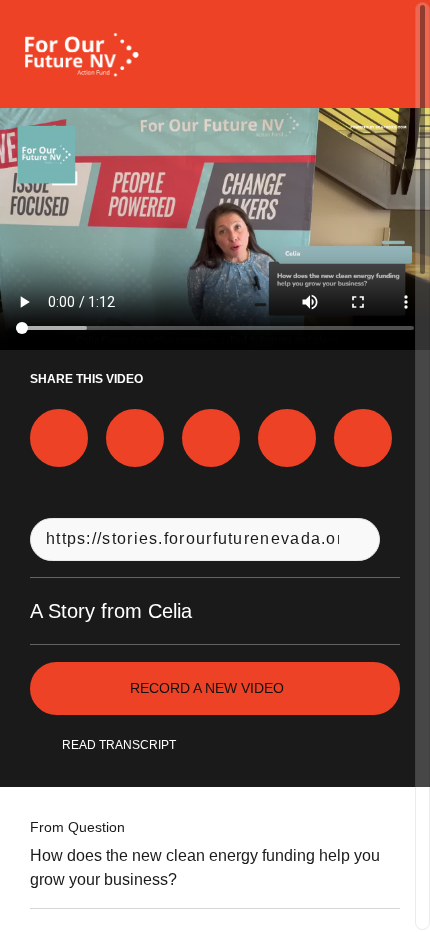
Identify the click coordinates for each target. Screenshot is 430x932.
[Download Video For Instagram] (211, 438)
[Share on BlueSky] (287, 438)
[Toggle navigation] (388, 54)
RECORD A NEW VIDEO (207, 688)
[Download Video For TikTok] (363, 438)
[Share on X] (135, 438)
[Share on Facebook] (59, 438)
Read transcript (119, 745)
